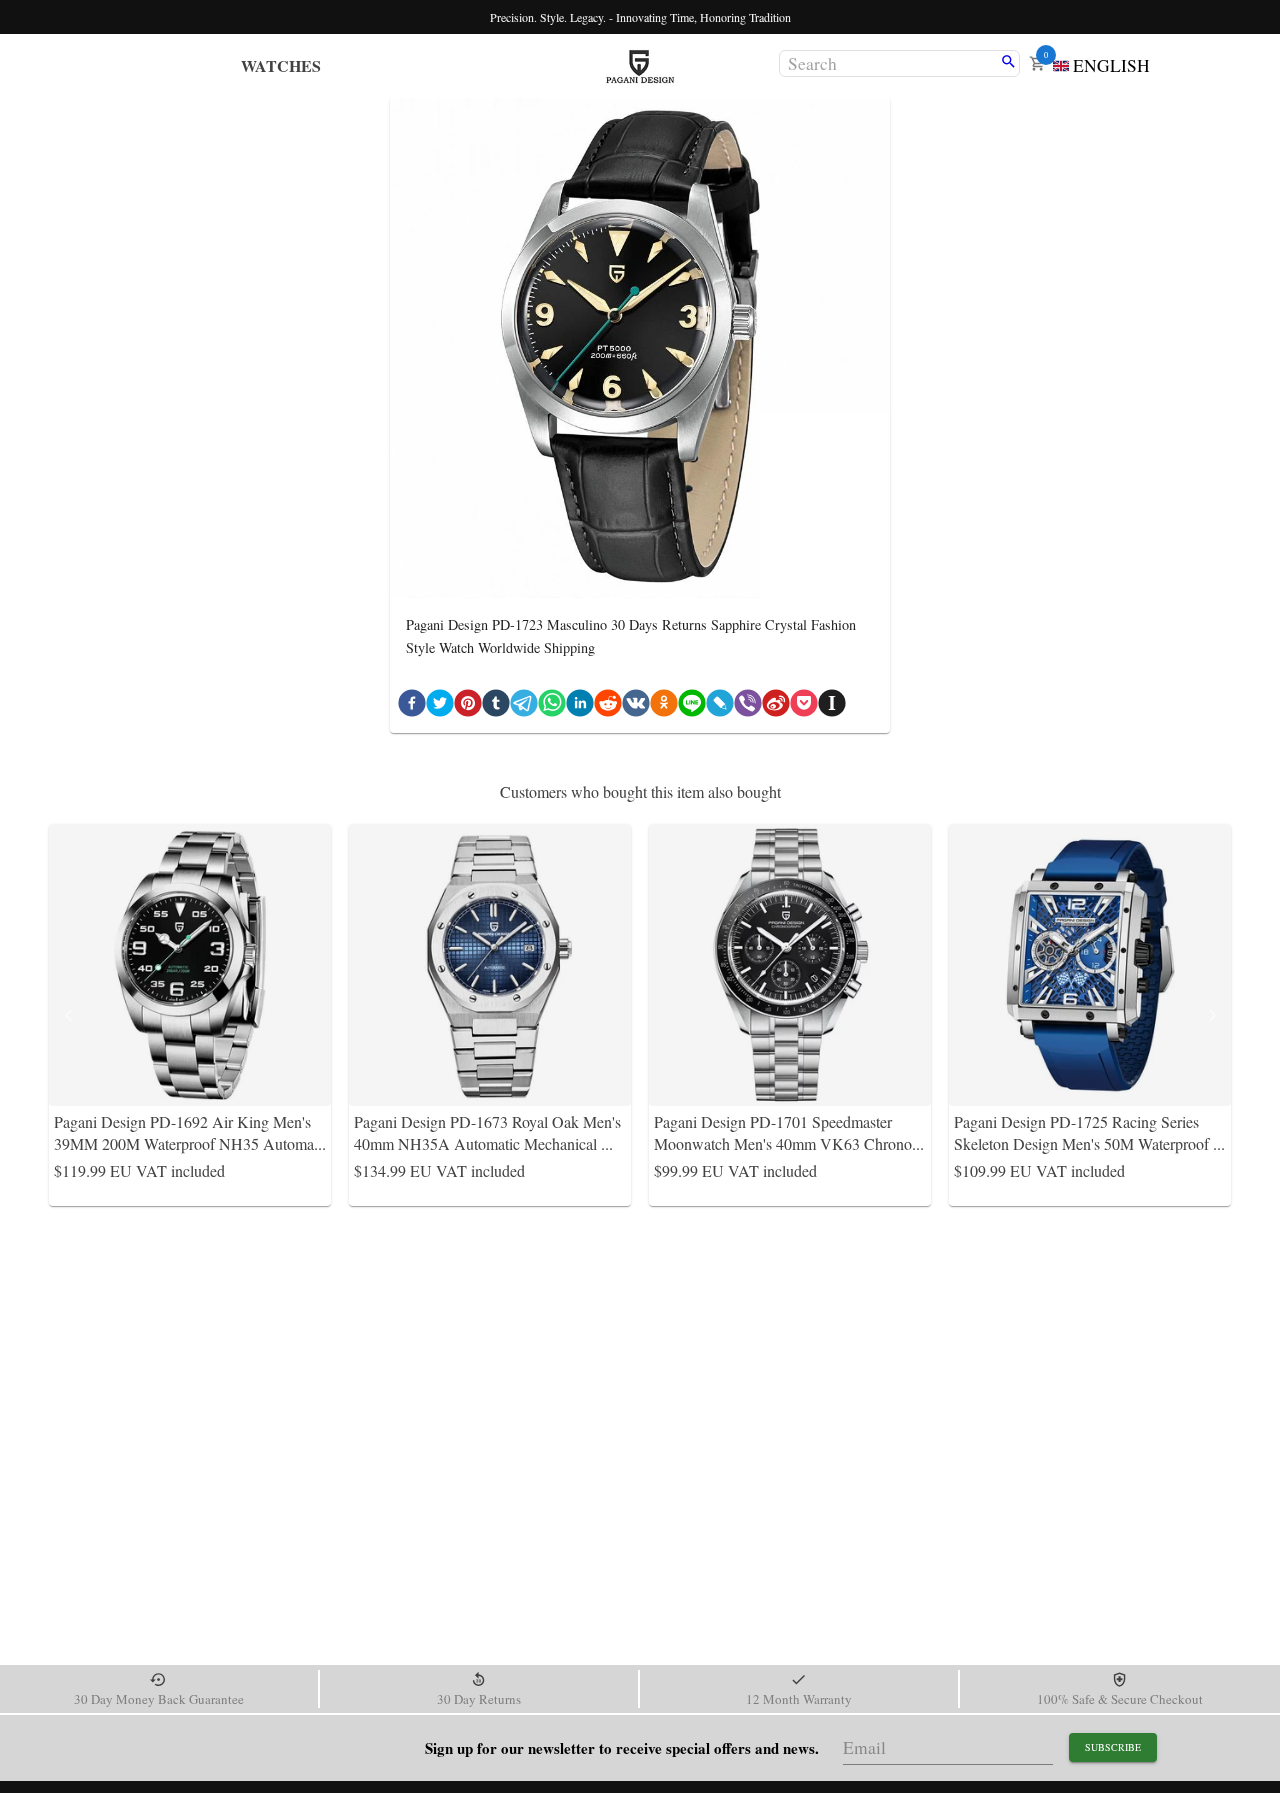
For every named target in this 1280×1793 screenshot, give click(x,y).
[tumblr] (496, 707)
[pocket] (804, 707)
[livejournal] (720, 707)
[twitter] (440, 707)
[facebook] (412, 707)
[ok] (664, 707)
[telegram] (524, 707)
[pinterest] (468, 707)
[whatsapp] (552, 707)
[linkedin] (580, 707)
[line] (692, 707)
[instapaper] (832, 707)
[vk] (636, 707)
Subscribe (1113, 1747)
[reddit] (608, 707)
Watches (281, 65)
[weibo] (776, 707)
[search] (1008, 63)
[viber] (748, 707)
